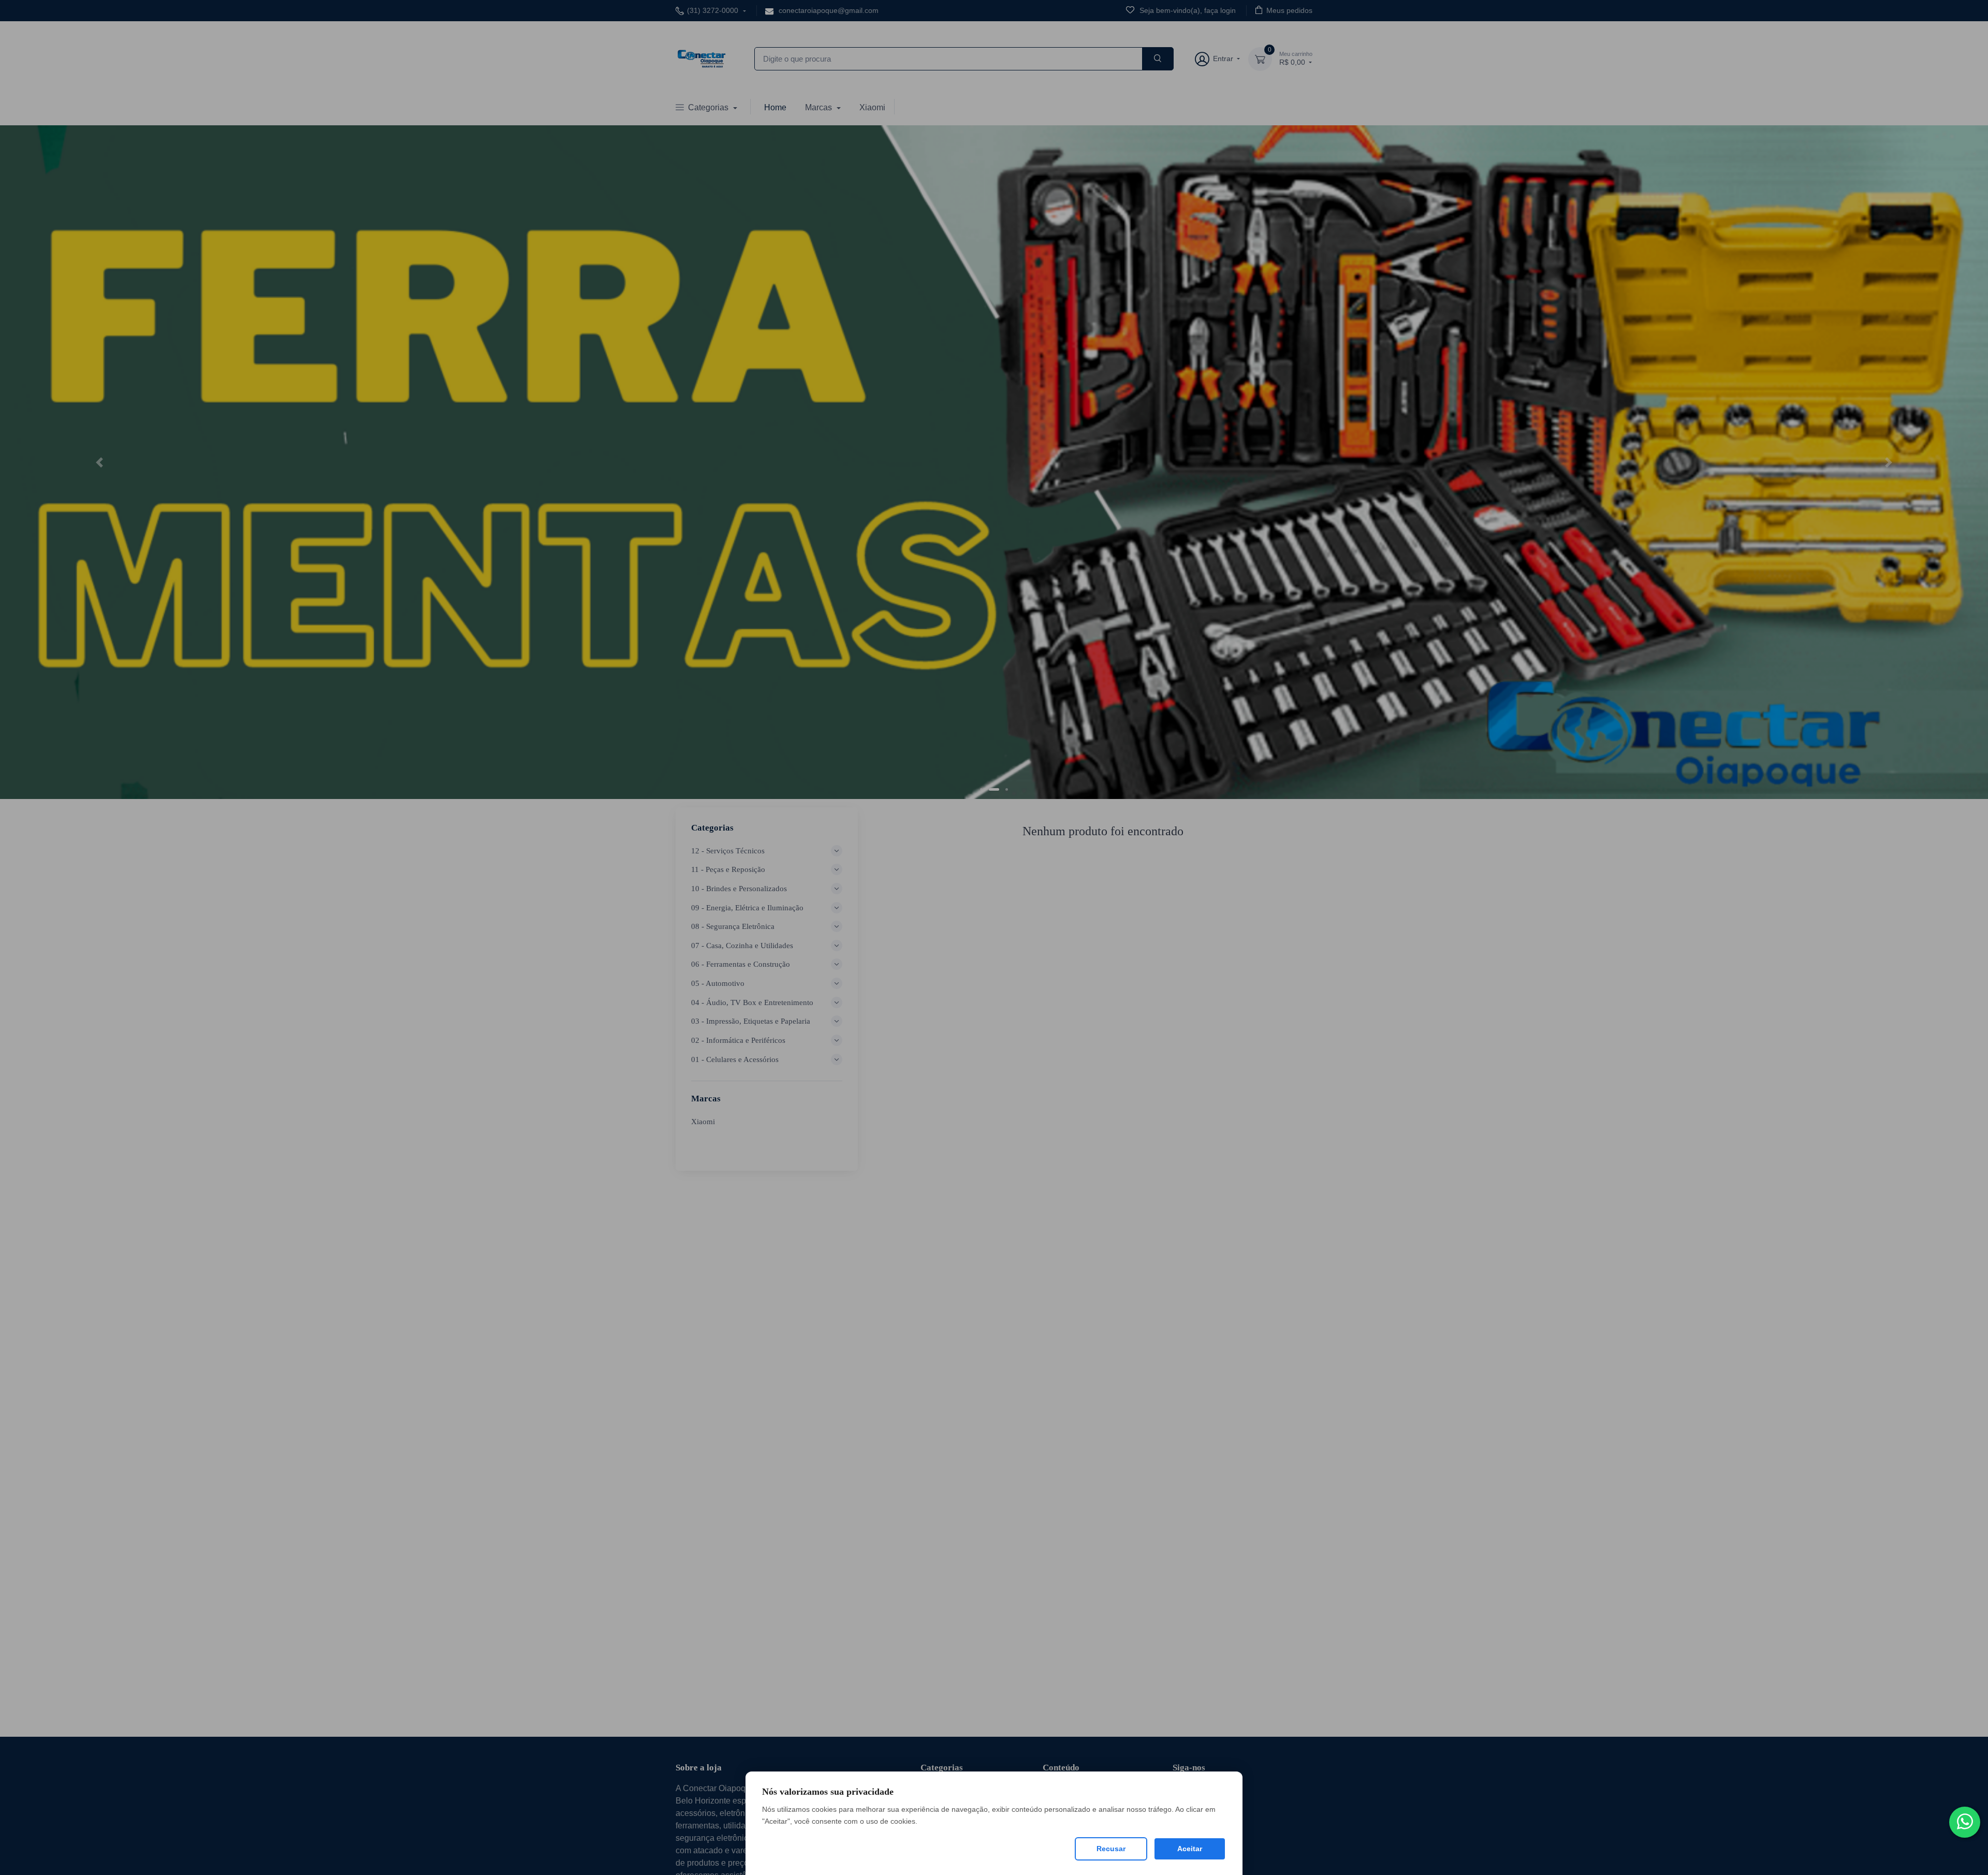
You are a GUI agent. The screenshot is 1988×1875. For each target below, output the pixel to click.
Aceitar (1190, 1849)
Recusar (1111, 1849)
